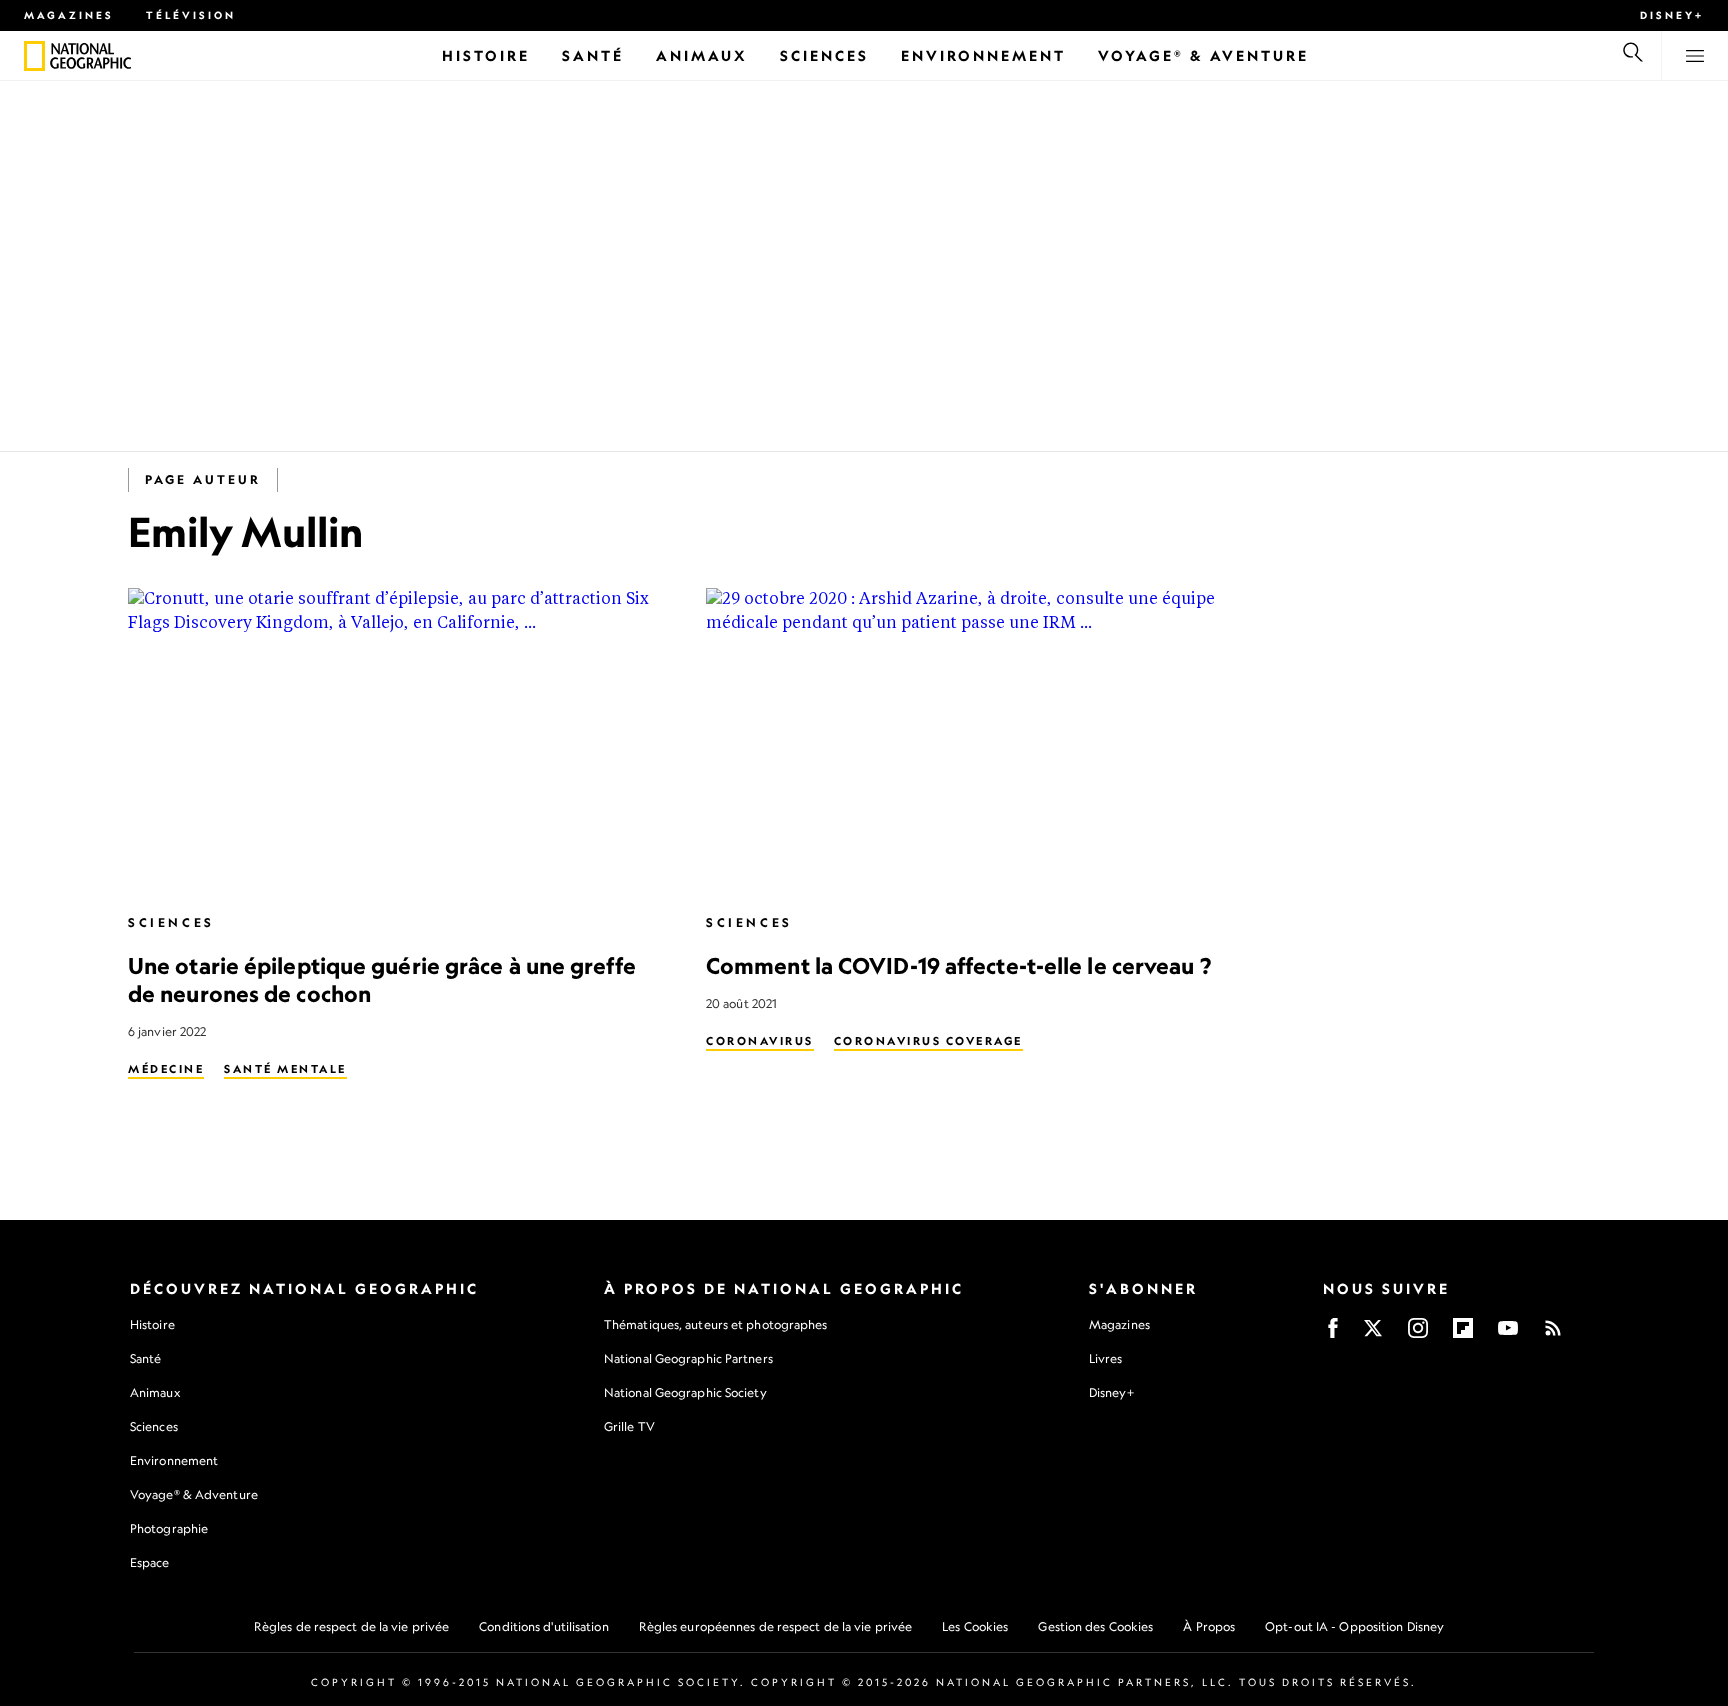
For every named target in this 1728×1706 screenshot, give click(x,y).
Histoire (152, 1324)
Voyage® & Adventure (194, 1494)
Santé (146, 1358)
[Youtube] (1508, 1334)
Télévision (191, 15)
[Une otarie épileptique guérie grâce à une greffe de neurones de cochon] (401, 741)
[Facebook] (1333, 1334)
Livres (1106, 1359)
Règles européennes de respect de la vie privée (776, 1626)
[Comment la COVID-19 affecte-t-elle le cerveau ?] (979, 741)
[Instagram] (1418, 1334)
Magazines (69, 15)
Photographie (169, 1528)
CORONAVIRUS (760, 1041)
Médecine (166, 1069)
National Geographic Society (685, 1392)
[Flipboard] (1463, 1334)
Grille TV (629, 1426)
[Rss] (1553, 1334)
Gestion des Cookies (1095, 1626)
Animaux (155, 1392)
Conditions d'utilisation (543, 1626)
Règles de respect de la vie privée (351, 1626)
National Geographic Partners (688, 1358)
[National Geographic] (34, 56)
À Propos (1209, 1626)
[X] (1373, 1334)
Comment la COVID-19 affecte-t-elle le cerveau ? (958, 965)
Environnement (174, 1460)
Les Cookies (975, 1626)
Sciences (171, 922)
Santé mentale (285, 1069)
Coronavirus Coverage (928, 1041)
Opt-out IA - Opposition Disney (1354, 1626)
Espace (150, 1562)
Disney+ (1672, 15)
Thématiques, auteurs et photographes (716, 1324)
